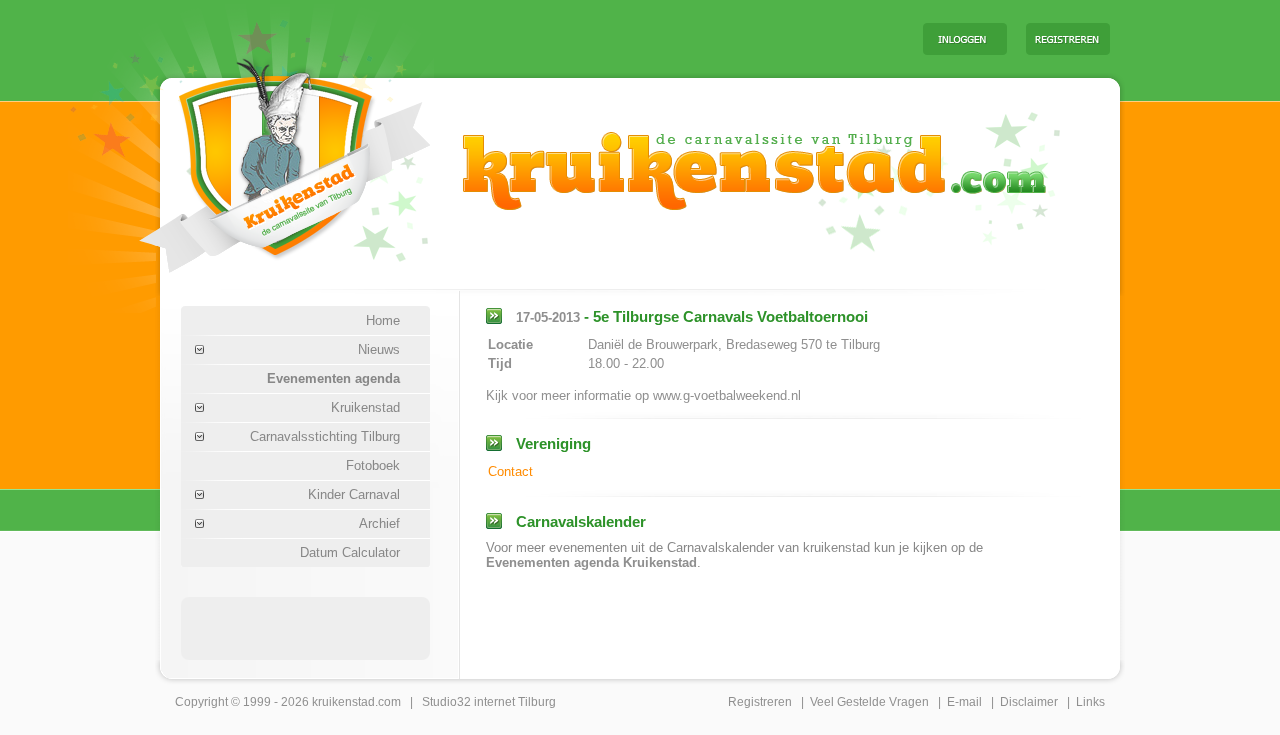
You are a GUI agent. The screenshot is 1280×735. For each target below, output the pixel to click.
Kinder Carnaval (354, 494)
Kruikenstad (365, 407)
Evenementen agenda (333, 378)
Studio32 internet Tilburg (489, 702)
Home (383, 320)
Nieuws (379, 349)
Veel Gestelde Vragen (869, 702)
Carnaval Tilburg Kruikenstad (251, 158)
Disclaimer (1029, 702)
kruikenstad (343, 702)
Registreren (760, 702)
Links (1090, 702)
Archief (379, 523)
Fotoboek (373, 465)
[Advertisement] (659, 38)
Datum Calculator (350, 552)
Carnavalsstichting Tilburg (325, 436)
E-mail (964, 702)
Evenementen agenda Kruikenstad (591, 562)
